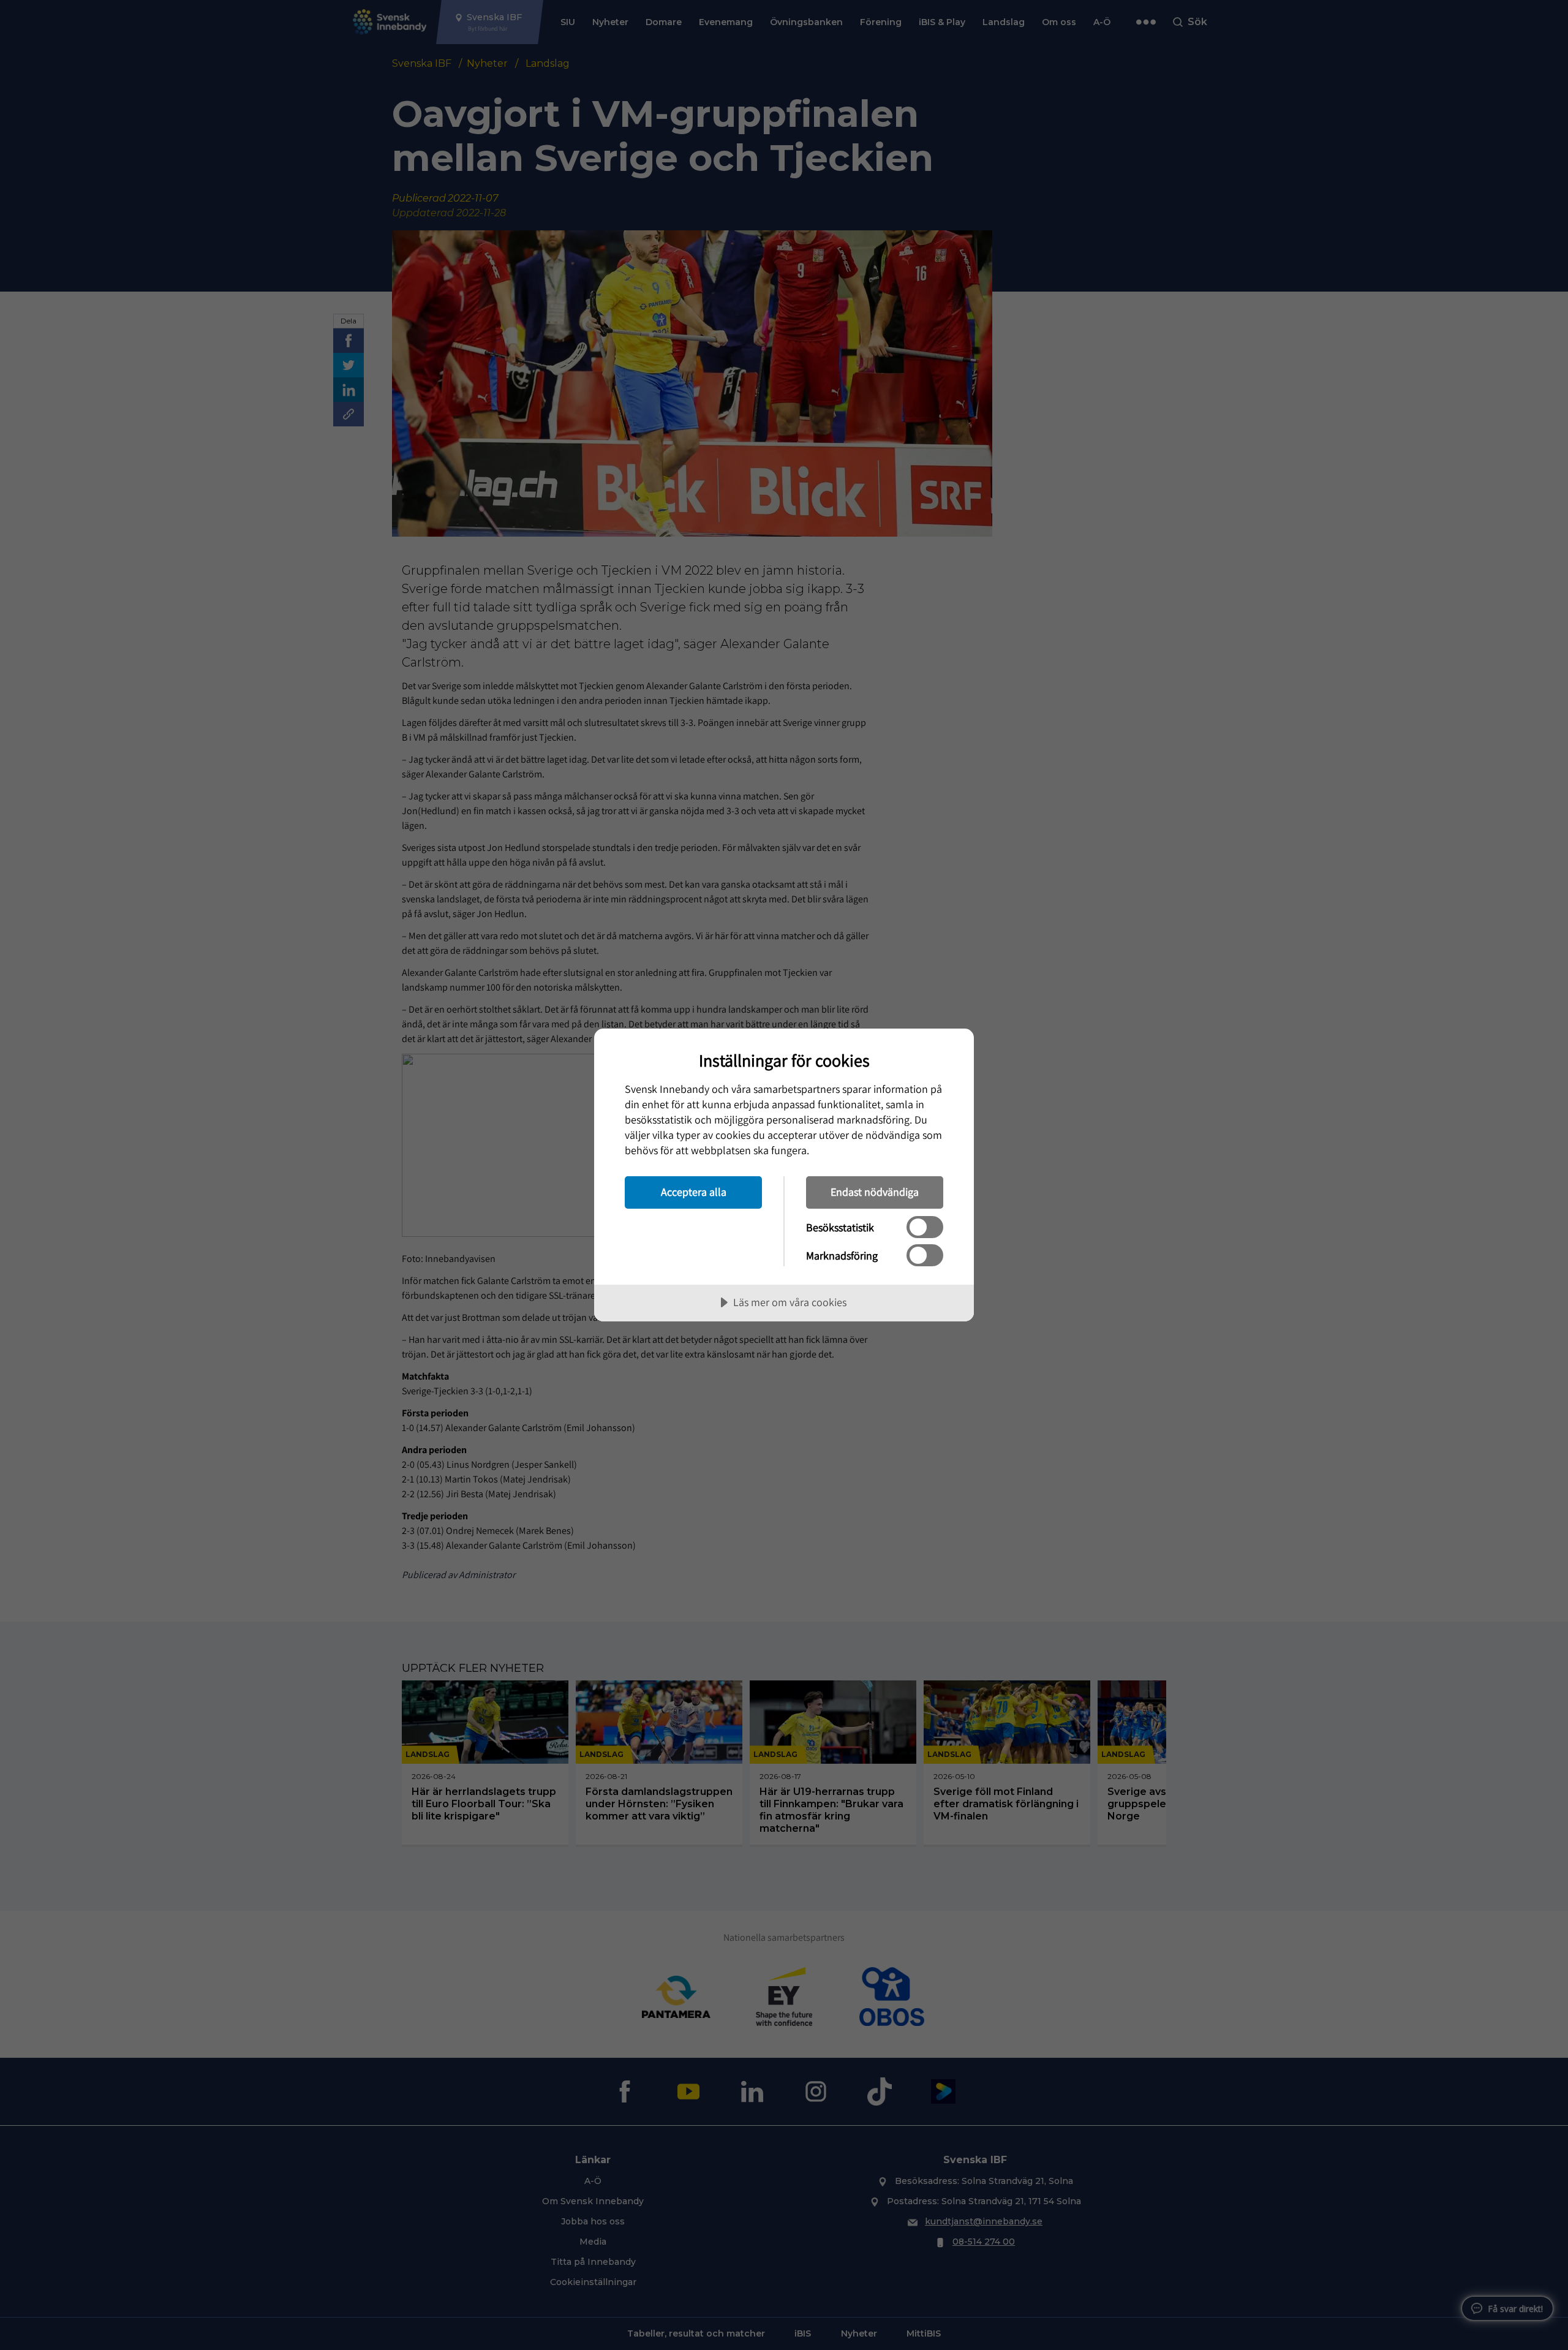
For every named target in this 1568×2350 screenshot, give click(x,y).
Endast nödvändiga (875, 1192)
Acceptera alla (694, 1192)
